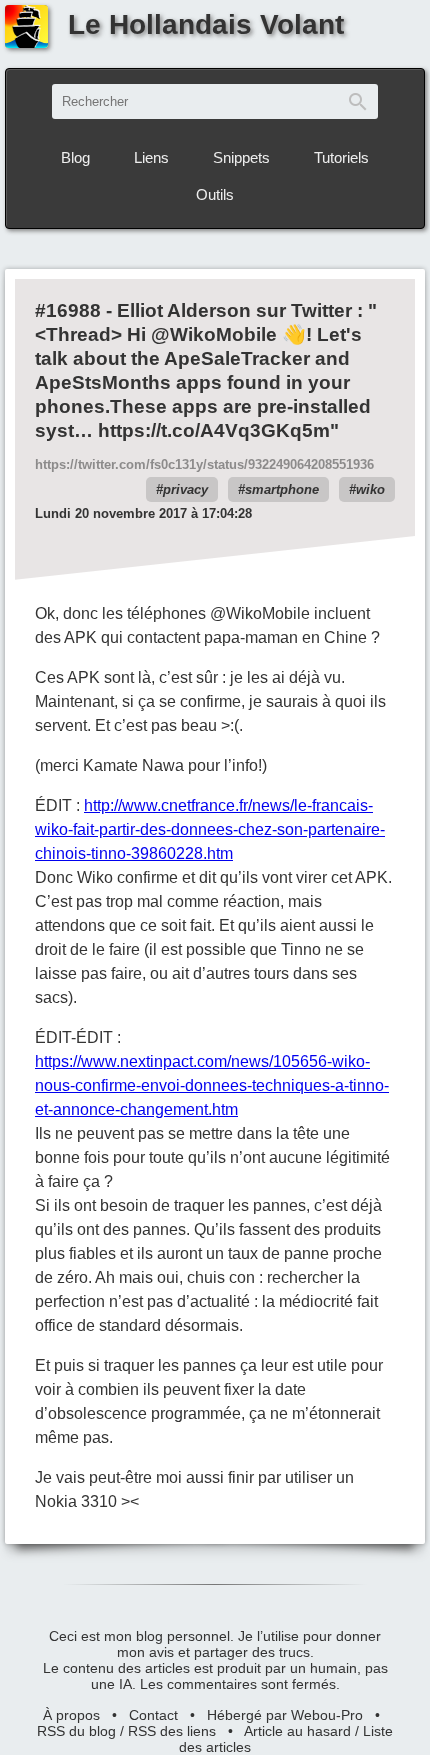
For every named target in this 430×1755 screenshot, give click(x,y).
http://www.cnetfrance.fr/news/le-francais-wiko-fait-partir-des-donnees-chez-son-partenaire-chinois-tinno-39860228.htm (210, 829)
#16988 (68, 310)
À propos (71, 1715)
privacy (185, 489)
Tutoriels (341, 157)
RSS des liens (172, 1731)
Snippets (241, 157)
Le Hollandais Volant (206, 24)
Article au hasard (297, 1731)
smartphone (282, 489)
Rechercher (358, 101)
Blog (75, 157)
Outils (215, 194)
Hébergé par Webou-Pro (285, 1715)
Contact (153, 1715)
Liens (151, 157)
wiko (370, 489)
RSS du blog (76, 1731)
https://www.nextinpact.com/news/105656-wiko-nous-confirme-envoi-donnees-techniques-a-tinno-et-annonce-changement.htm (212, 1085)
